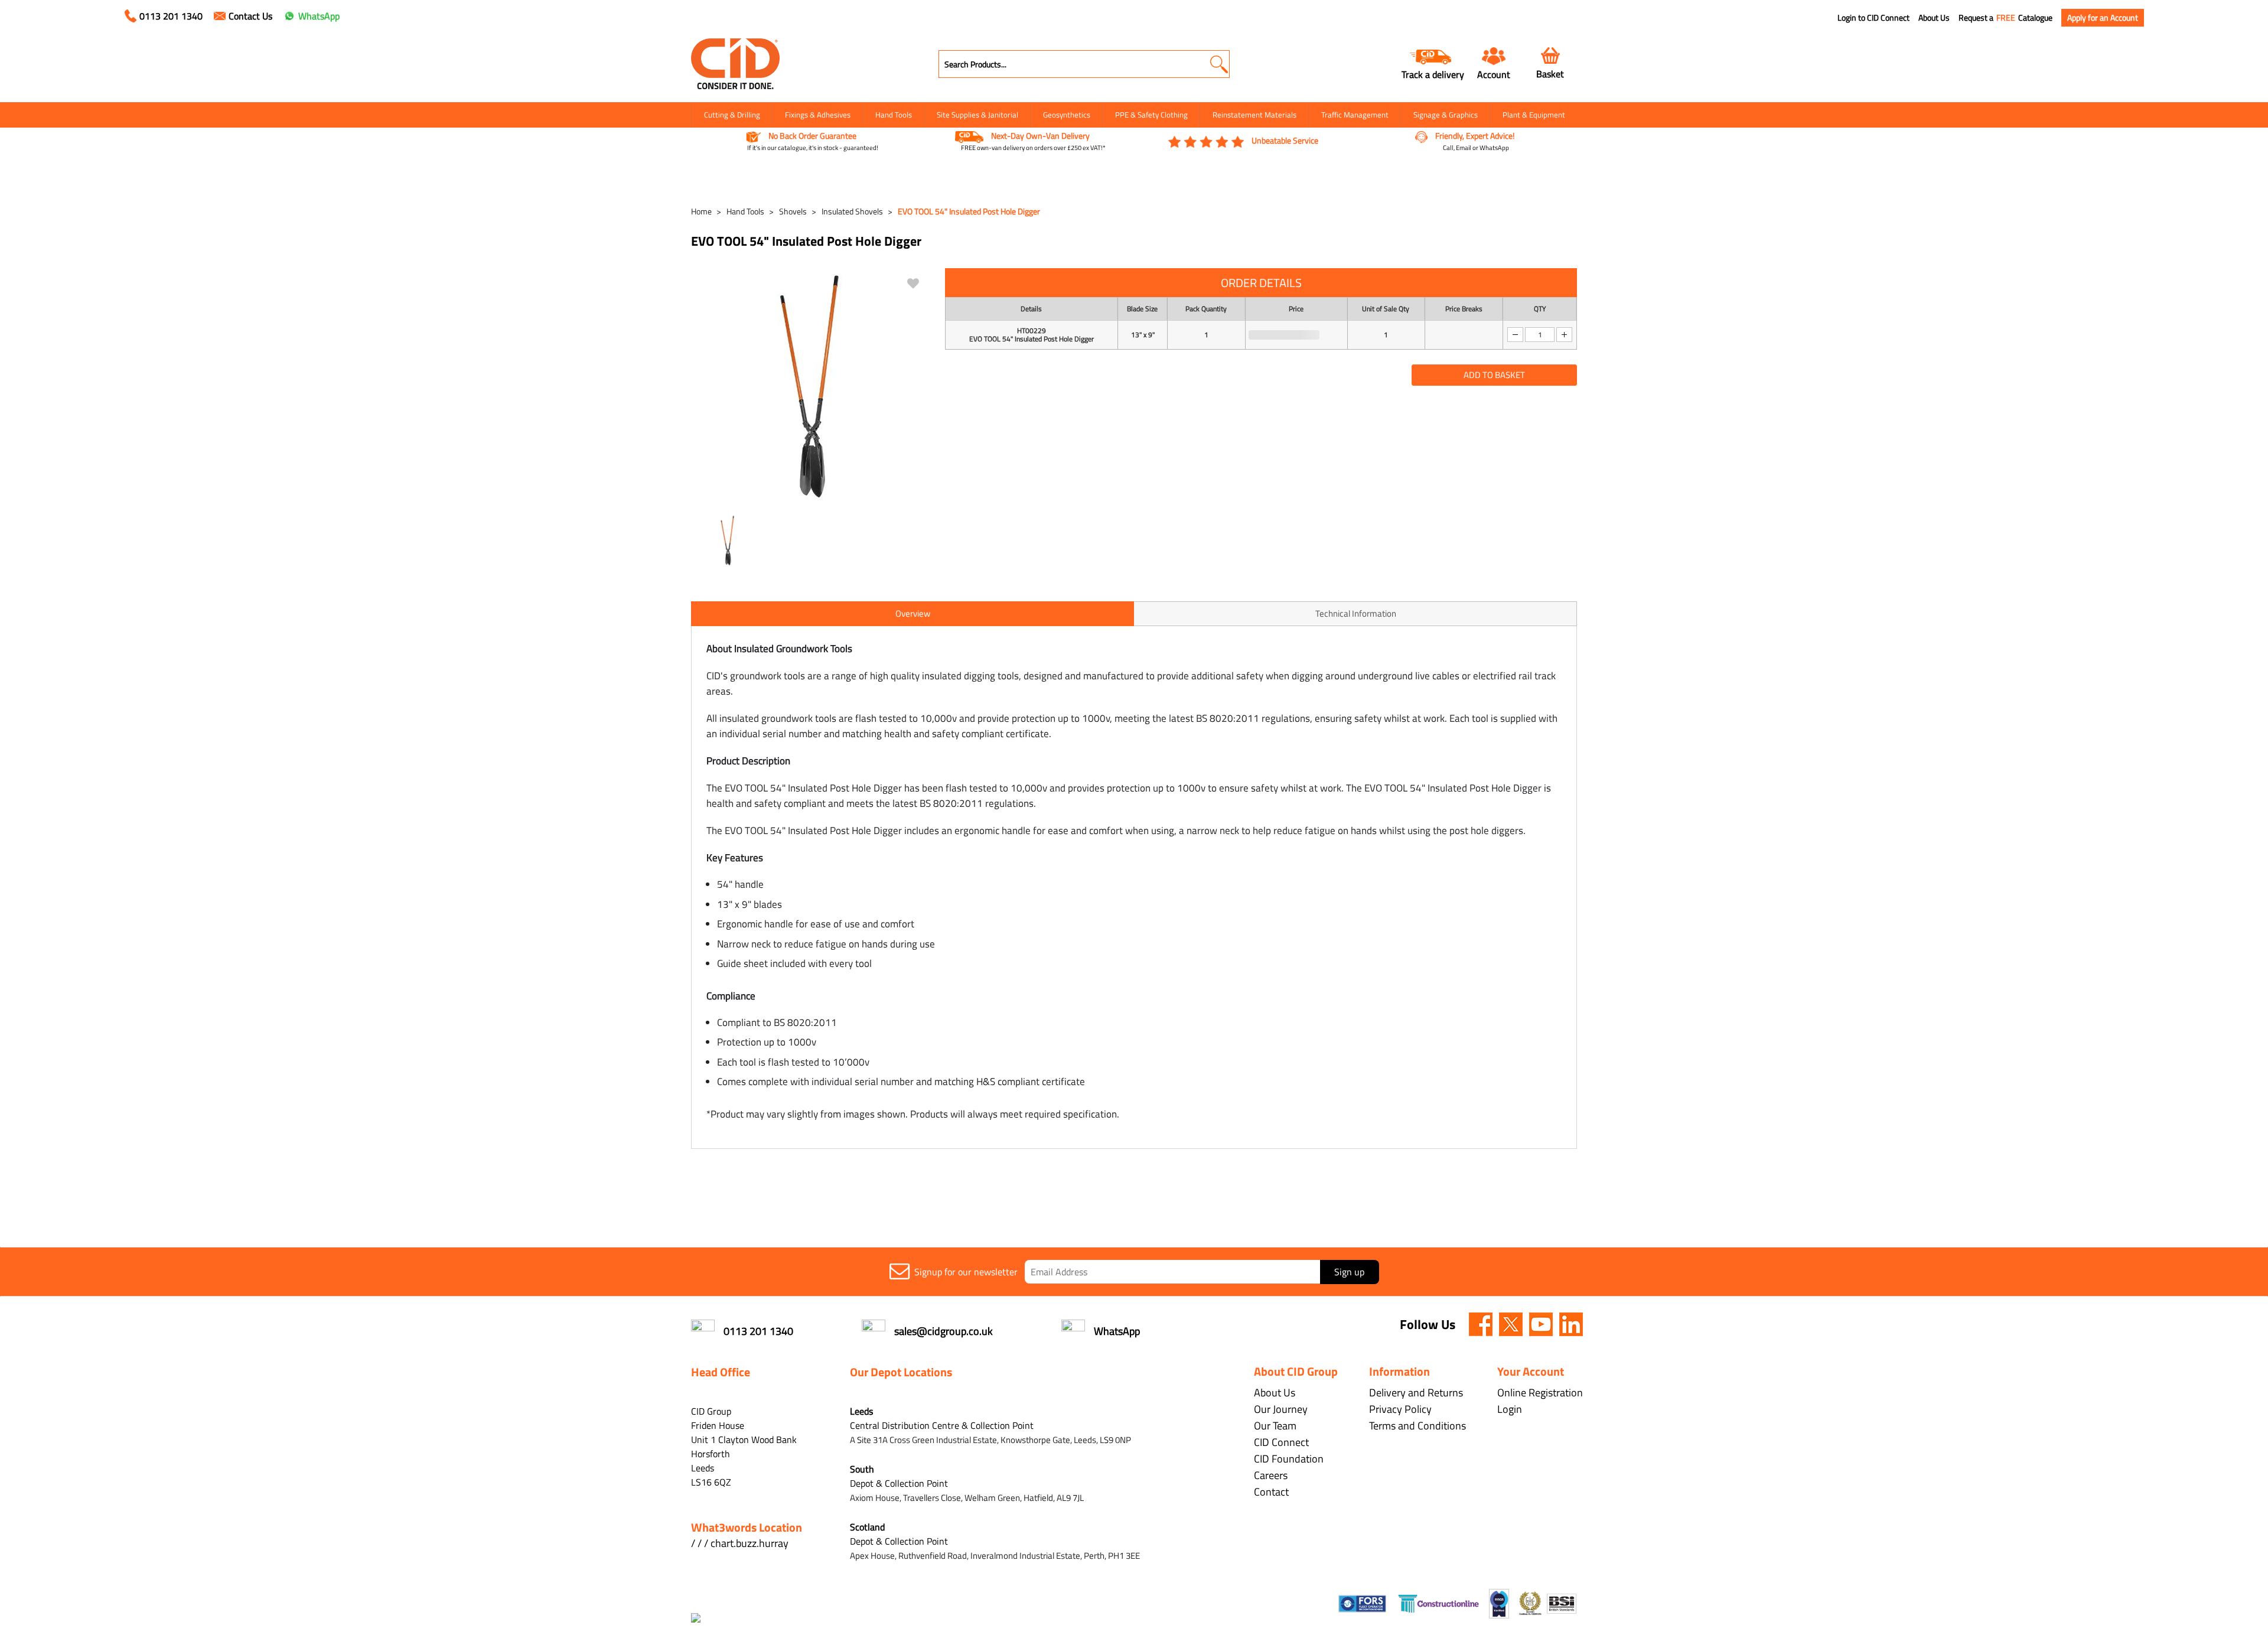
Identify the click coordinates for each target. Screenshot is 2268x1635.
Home (701, 211)
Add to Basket (1494, 375)
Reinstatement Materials (1254, 115)
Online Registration (1540, 1393)
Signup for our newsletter (966, 1272)
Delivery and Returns (1416, 1393)
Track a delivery (1433, 74)
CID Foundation (1289, 1459)
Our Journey (1281, 1409)
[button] (1219, 64)
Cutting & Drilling (732, 115)
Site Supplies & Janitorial (977, 115)
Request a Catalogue (2005, 18)
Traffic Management (1355, 115)
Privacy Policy (1400, 1409)
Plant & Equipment (1534, 115)
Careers (1271, 1475)
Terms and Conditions (1417, 1426)
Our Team (1275, 1426)
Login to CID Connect (1873, 18)
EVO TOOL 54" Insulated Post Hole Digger (969, 211)
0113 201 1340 (171, 16)
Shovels (793, 211)
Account (1494, 74)
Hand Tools (894, 115)
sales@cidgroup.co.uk (944, 1331)
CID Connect (1281, 1442)
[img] (1481, 1324)
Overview (913, 613)
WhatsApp (319, 16)
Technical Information (1356, 613)
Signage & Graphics (1446, 115)
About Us (1934, 18)
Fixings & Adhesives (818, 115)
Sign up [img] (1349, 1272)
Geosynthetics (1067, 115)
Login (1510, 1409)
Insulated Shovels (852, 211)
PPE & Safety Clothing (1151, 115)
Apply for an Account (2103, 17)
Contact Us (250, 16)
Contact (1271, 1492)
